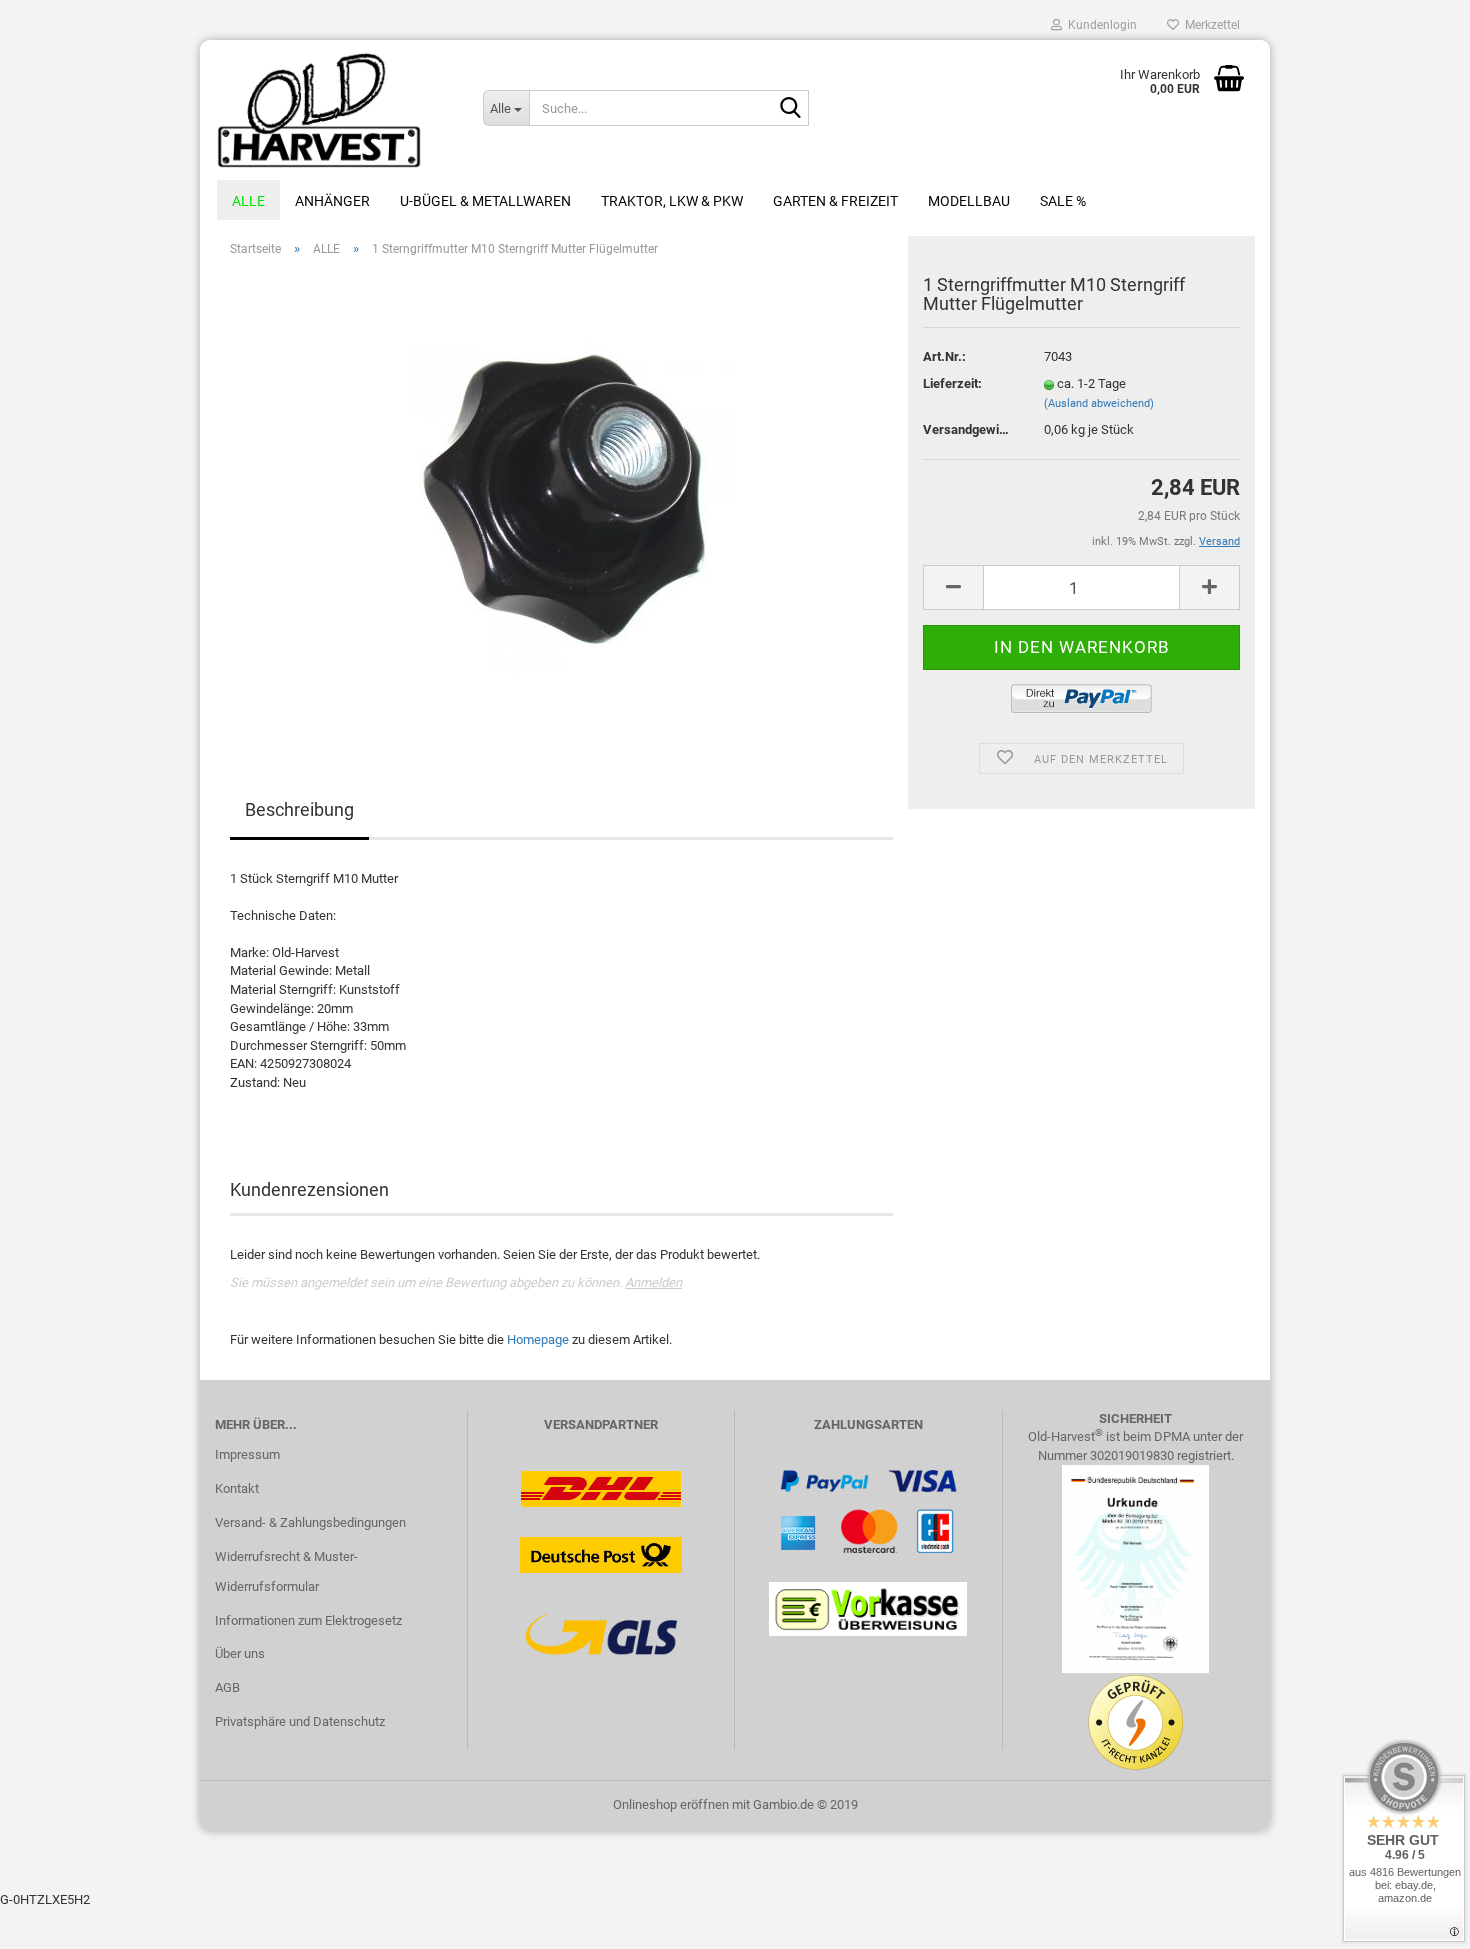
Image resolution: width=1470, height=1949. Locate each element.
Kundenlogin (1099, 25)
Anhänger (332, 201)
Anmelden (653, 1282)
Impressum (247, 1454)
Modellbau (969, 201)
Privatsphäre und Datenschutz (300, 1721)
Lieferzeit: (952, 383)
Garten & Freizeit (835, 201)
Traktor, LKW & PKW (672, 201)
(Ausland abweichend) (1099, 403)
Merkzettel (1209, 25)
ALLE (248, 201)
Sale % (1063, 201)
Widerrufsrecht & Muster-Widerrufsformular (286, 1571)
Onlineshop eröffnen (671, 1804)
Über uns (240, 1653)
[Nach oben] (1415, 1919)
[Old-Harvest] (334, 110)
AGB (227, 1687)
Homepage (538, 1339)
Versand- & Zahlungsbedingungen (310, 1522)
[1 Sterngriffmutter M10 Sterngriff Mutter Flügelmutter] (562, 497)
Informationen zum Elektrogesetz (308, 1620)
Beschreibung (299, 809)
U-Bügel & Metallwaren (485, 201)
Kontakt (237, 1488)
